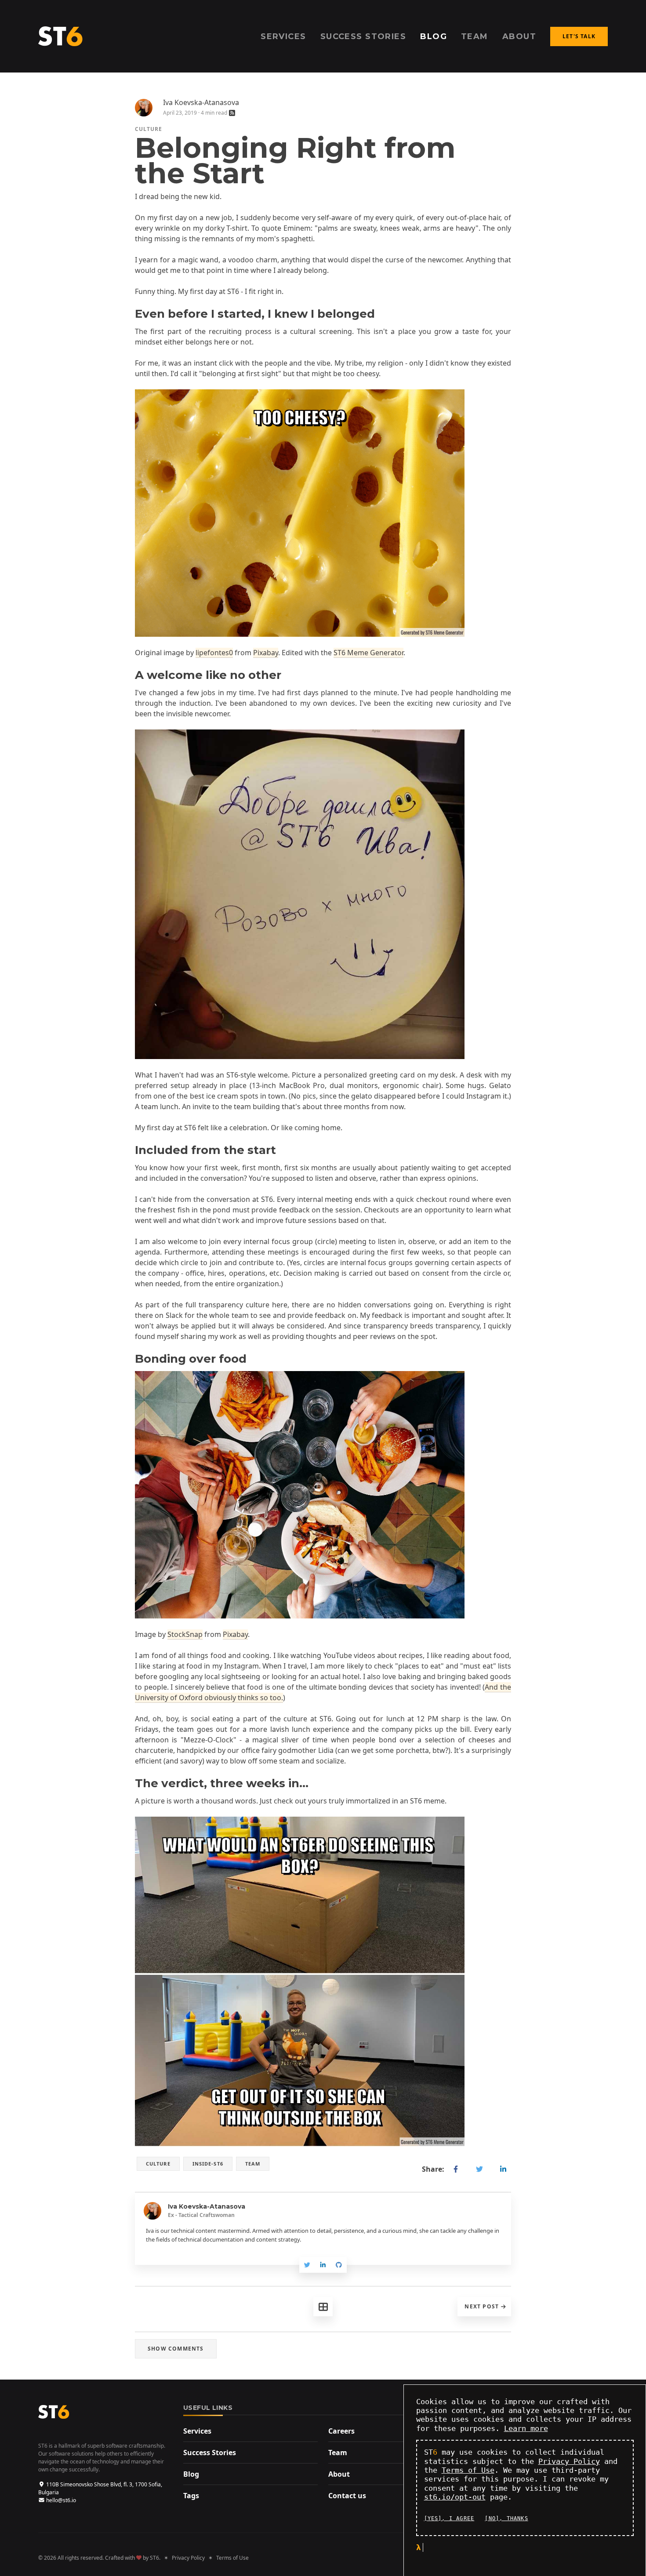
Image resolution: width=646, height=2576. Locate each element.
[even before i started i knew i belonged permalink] (131, 314)
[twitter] (479, 2169)
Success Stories (210, 2453)
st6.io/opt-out (455, 2497)
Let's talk (579, 36)
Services (197, 2431)
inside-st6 (208, 2164)
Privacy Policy (188, 2558)
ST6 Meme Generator (368, 653)
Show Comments (176, 2349)
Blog (191, 2474)
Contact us (347, 2496)
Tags (191, 2496)
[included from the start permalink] (131, 1150)
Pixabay (266, 653)
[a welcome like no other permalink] (131, 675)
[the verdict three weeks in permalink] (131, 1783)
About (339, 2474)
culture (149, 129)
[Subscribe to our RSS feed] (232, 113)
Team (338, 2453)
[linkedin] (503, 2169)
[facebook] (456, 2169)
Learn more (526, 2428)
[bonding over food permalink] (131, 1359)
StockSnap (185, 1634)
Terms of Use (232, 2558)
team (253, 2164)
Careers (341, 2431)
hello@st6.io (61, 2500)
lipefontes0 (214, 653)
